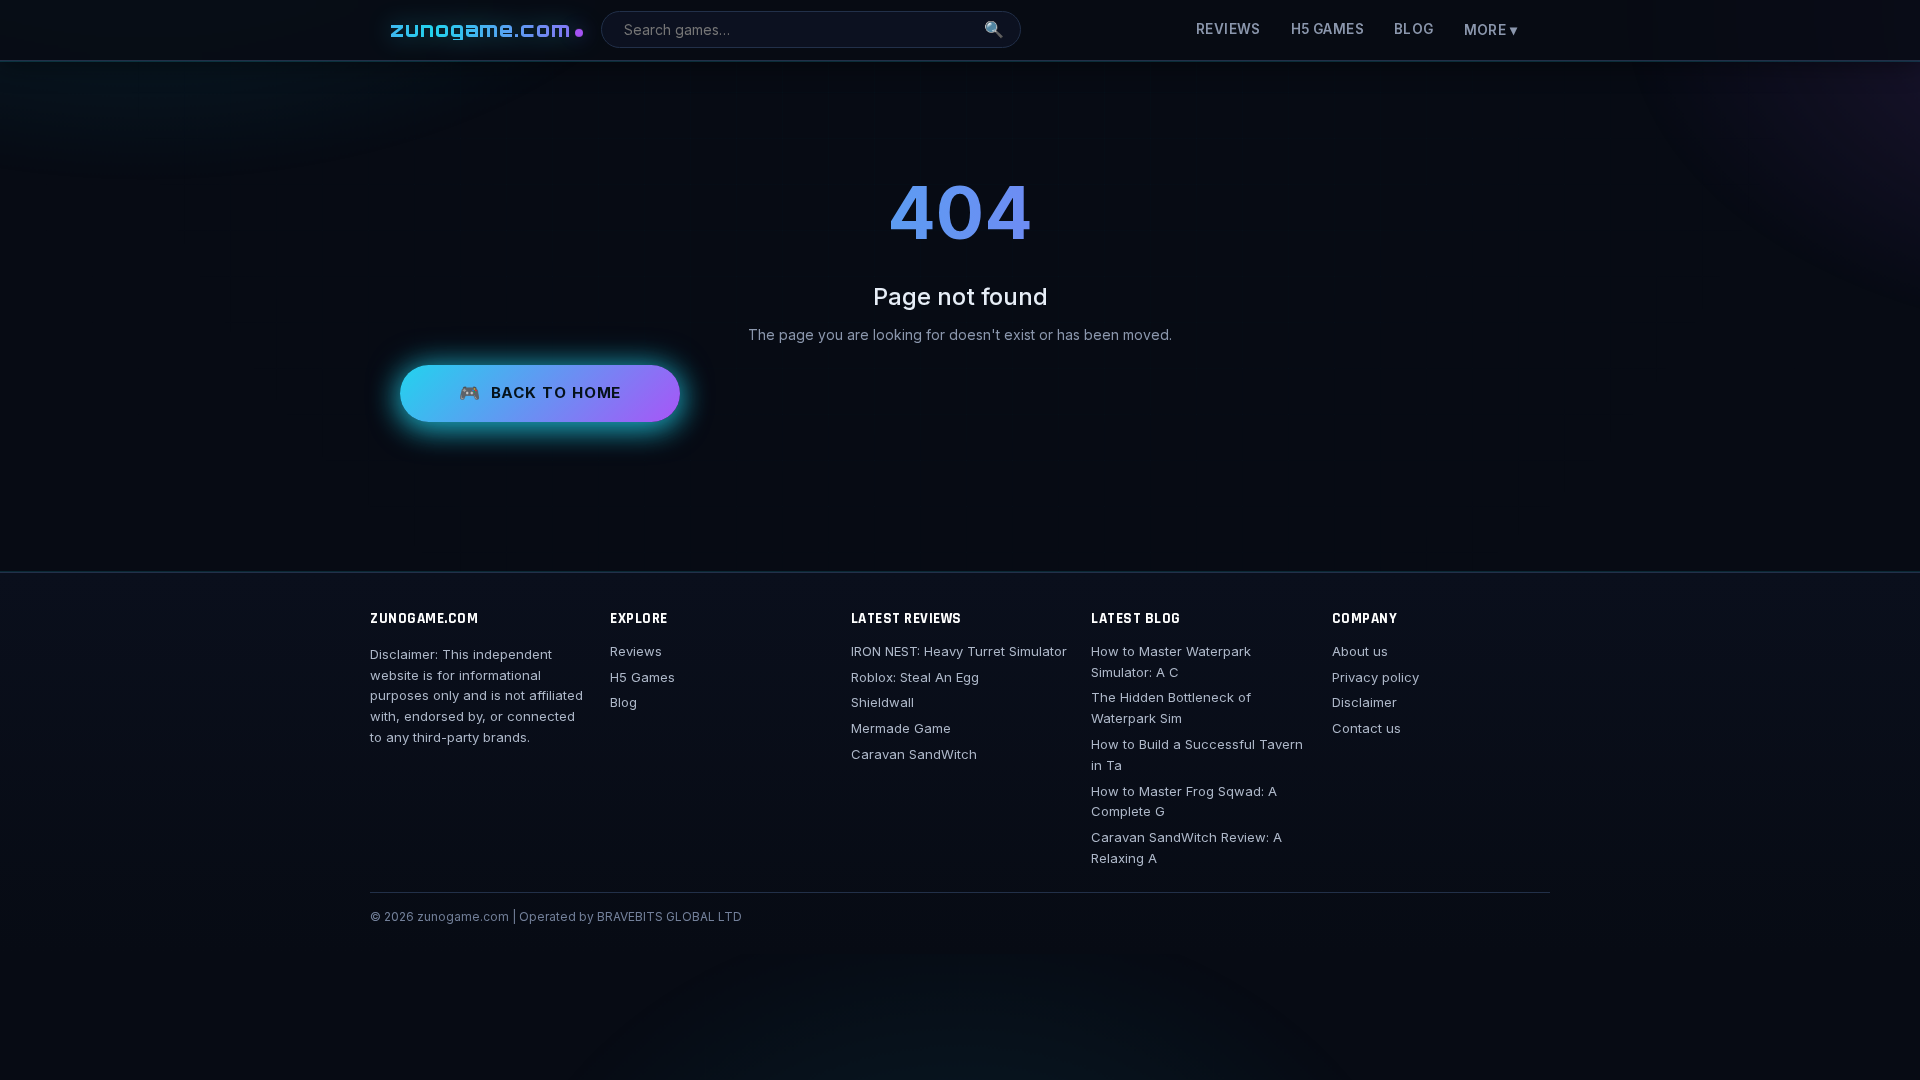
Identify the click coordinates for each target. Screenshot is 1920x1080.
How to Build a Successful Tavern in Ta (1197, 754)
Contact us (1366, 728)
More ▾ (1490, 30)
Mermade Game (901, 728)
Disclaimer (1364, 702)
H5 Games (1327, 29)
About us (1360, 651)
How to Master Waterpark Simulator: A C (1171, 661)
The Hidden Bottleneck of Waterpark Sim (1171, 707)
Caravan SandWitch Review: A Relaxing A (1186, 847)
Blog (1414, 29)
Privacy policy (1375, 677)
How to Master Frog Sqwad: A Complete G (1184, 801)
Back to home (556, 392)
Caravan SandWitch (914, 754)
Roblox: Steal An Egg (915, 677)
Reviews (1228, 29)
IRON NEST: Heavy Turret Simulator (959, 651)
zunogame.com (481, 29)
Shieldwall (882, 702)
